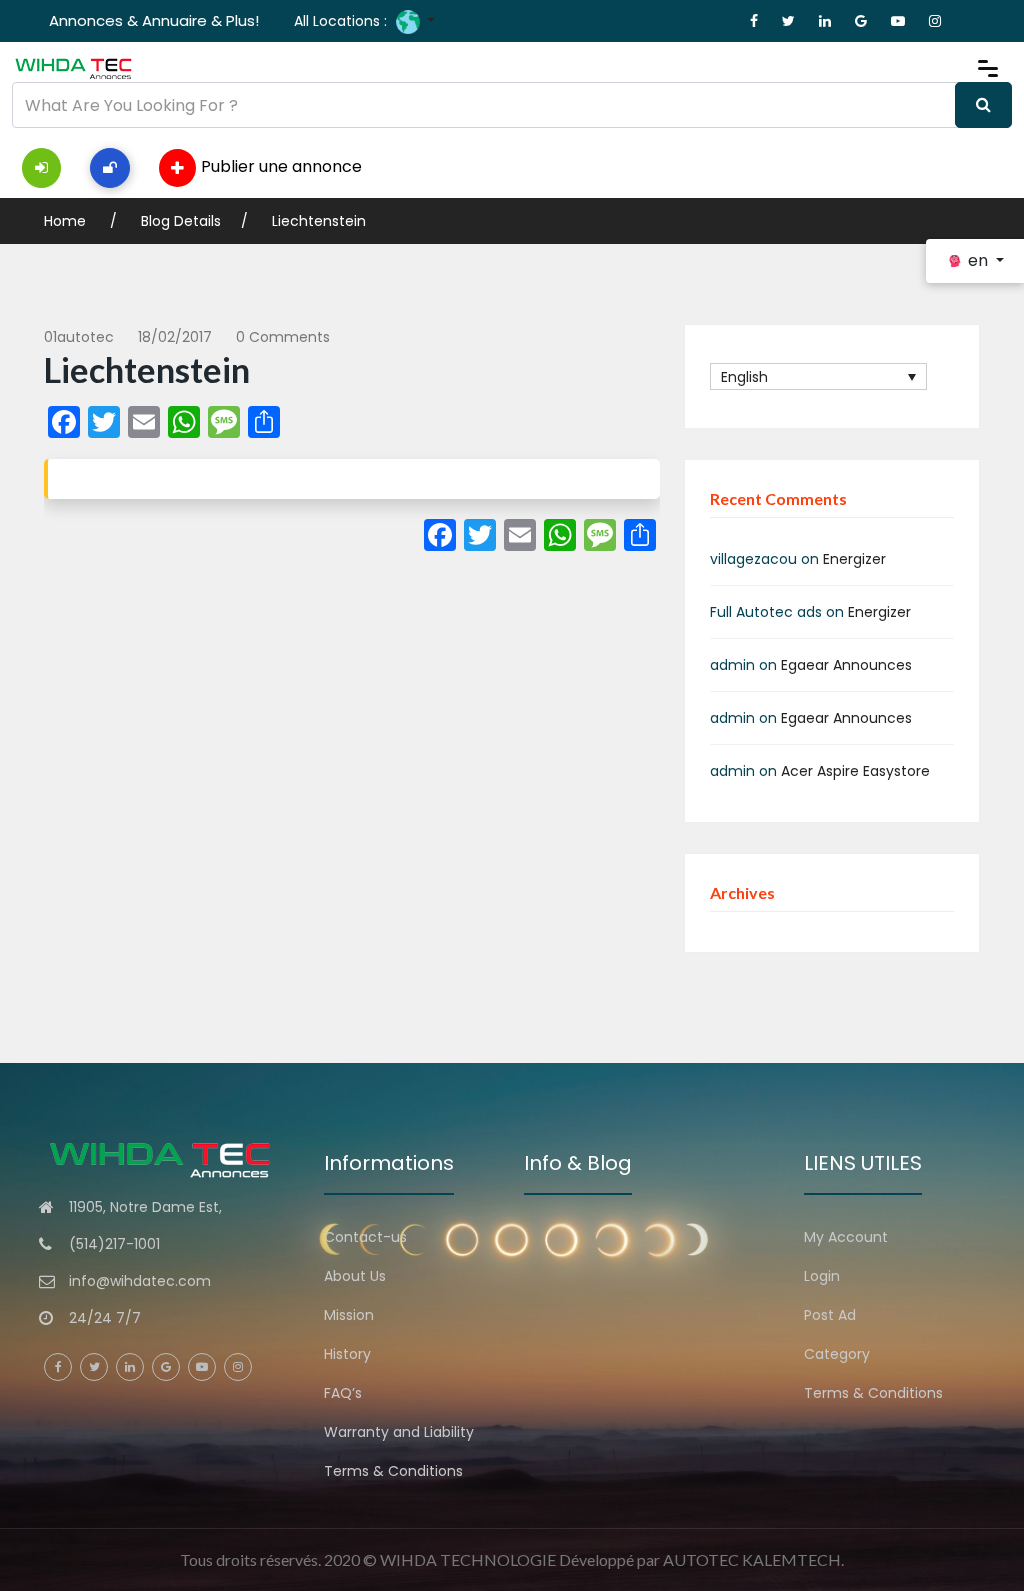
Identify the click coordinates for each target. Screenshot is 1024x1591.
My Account (846, 1237)
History (347, 1354)
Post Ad (830, 1315)
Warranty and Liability (399, 1432)
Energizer (854, 559)
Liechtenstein (319, 221)
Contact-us (365, 1237)
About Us (355, 1276)
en (978, 260)
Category (837, 1354)
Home (67, 221)
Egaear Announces (846, 665)
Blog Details (181, 221)
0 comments (283, 337)
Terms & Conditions (393, 1471)
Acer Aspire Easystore (855, 771)
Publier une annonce (281, 166)
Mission (349, 1315)
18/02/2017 (175, 337)
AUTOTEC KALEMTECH (752, 1559)
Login (822, 1276)
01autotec (79, 337)
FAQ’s (343, 1393)
